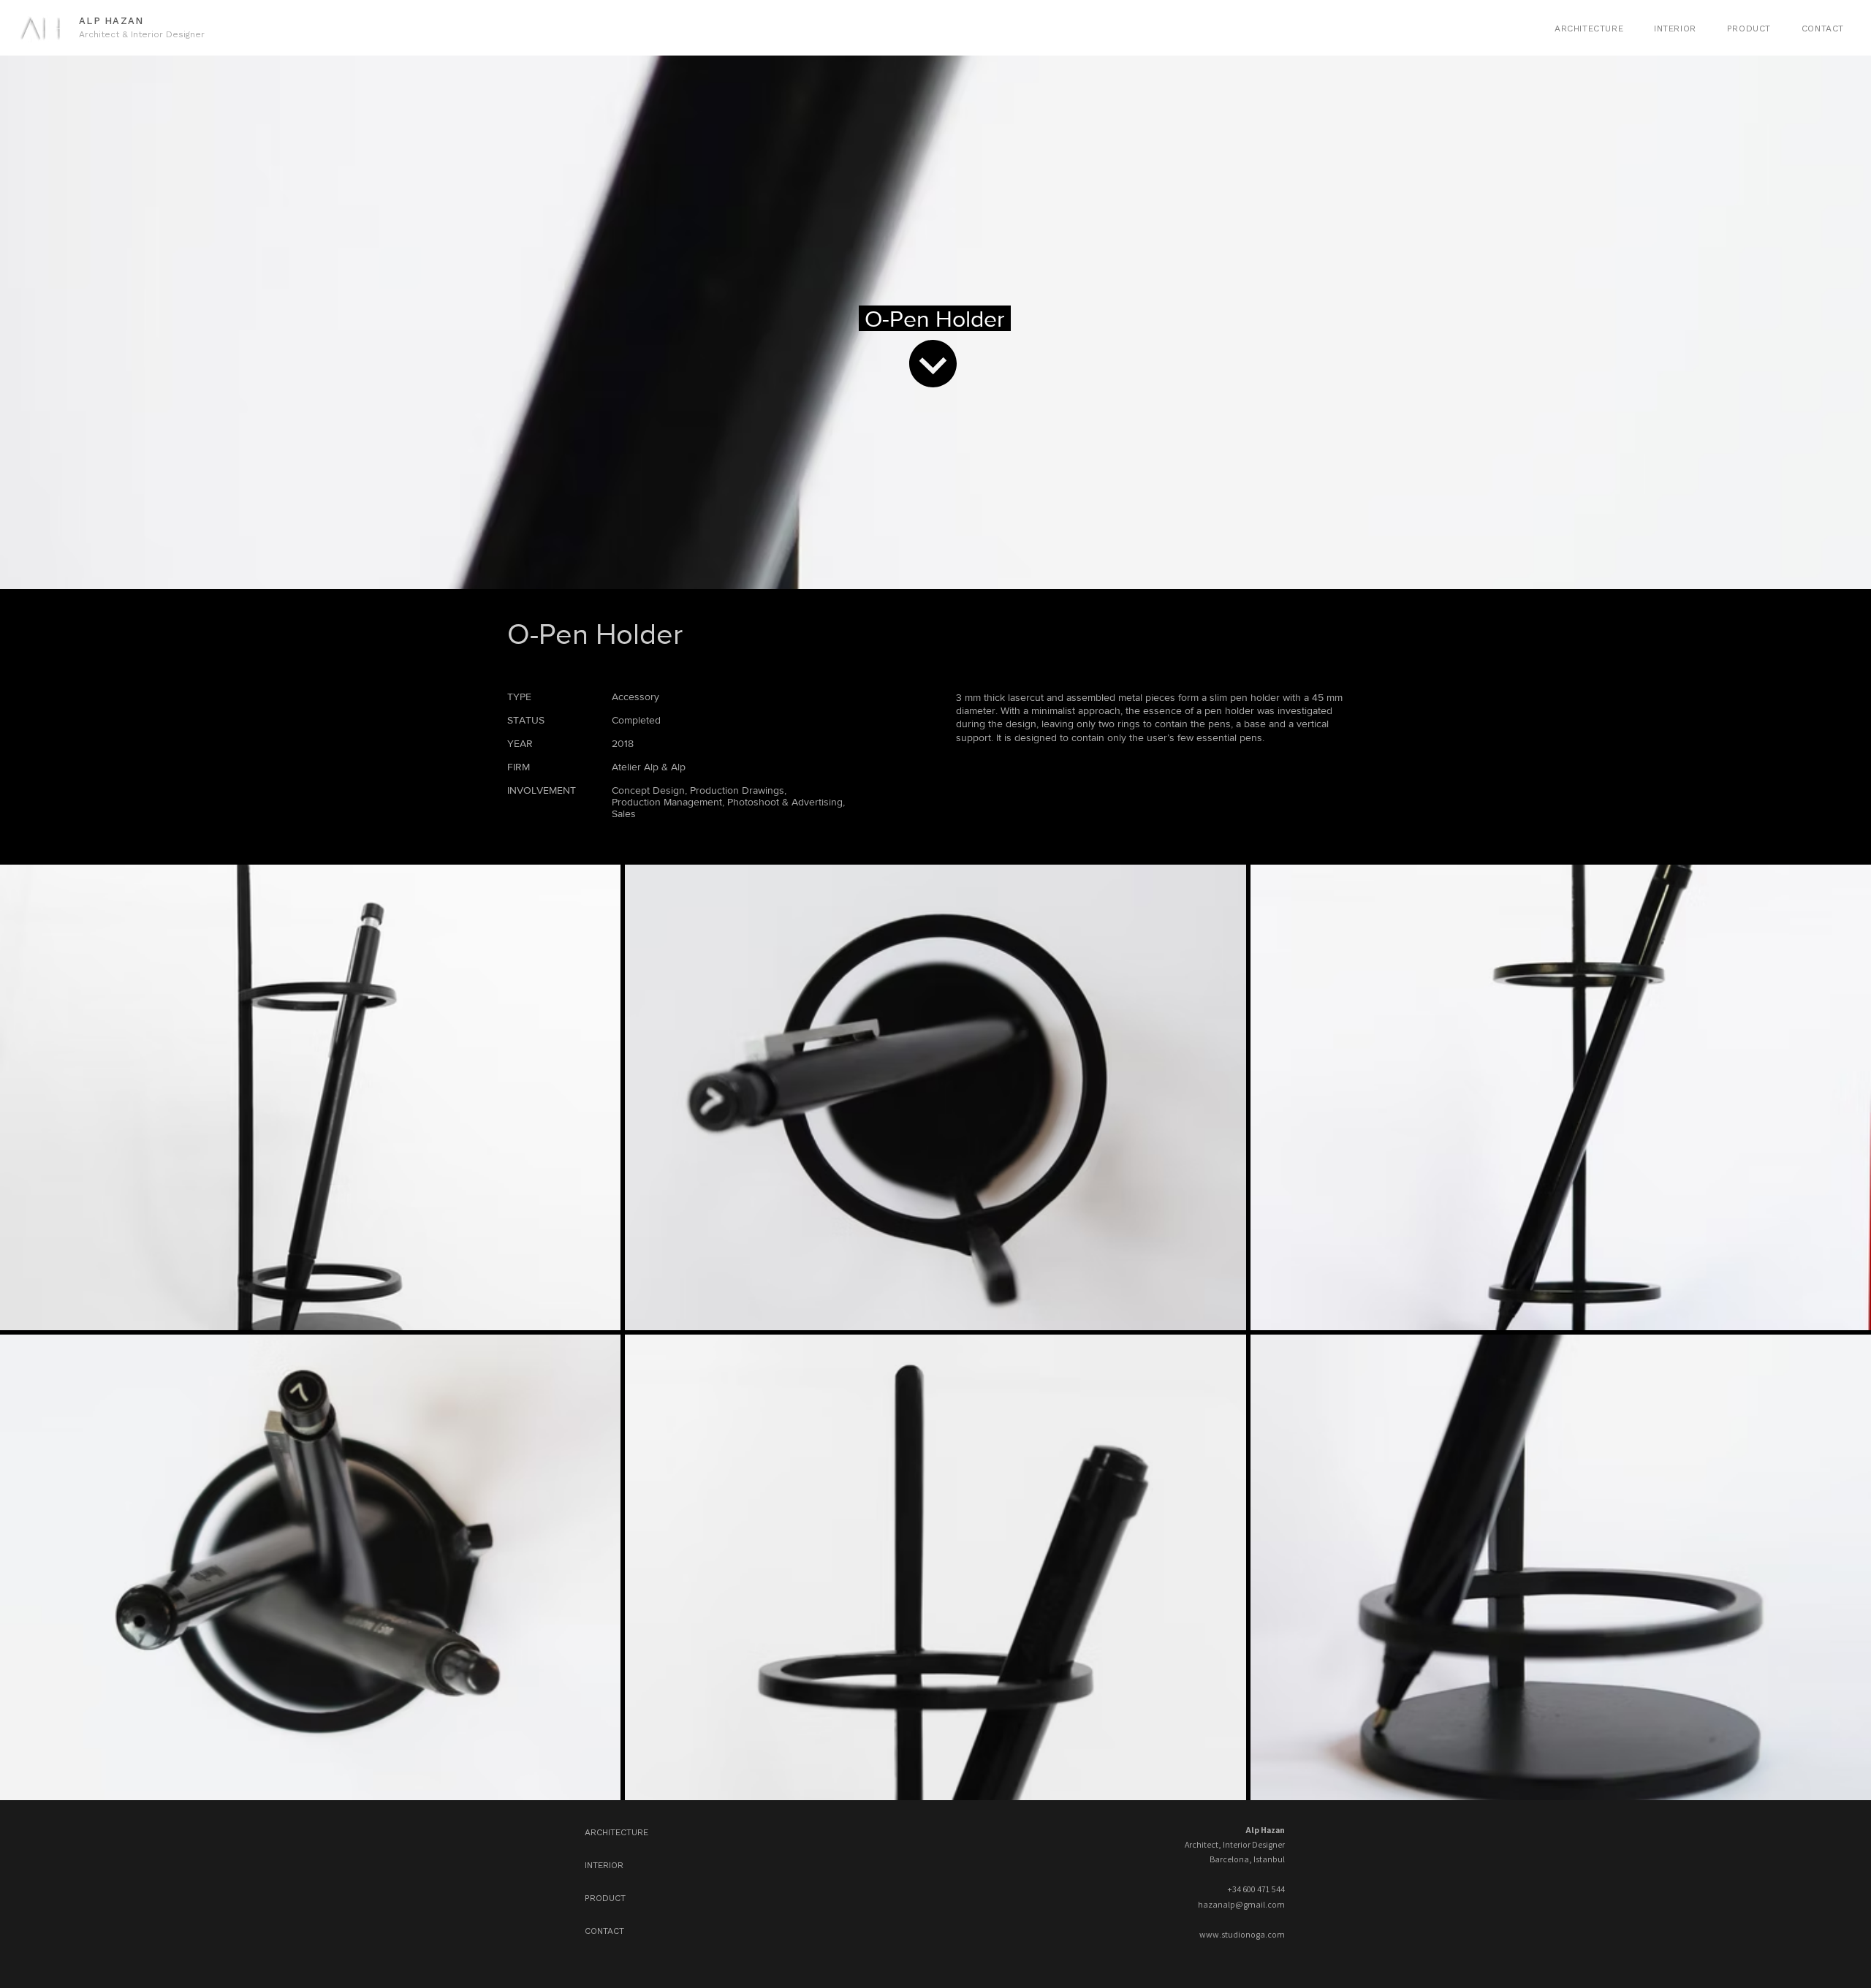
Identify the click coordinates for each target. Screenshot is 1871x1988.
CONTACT (604, 1931)
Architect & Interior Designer (142, 34)
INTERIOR (604, 1865)
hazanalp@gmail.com (1241, 1904)
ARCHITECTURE (616, 1832)
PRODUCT (605, 1898)
